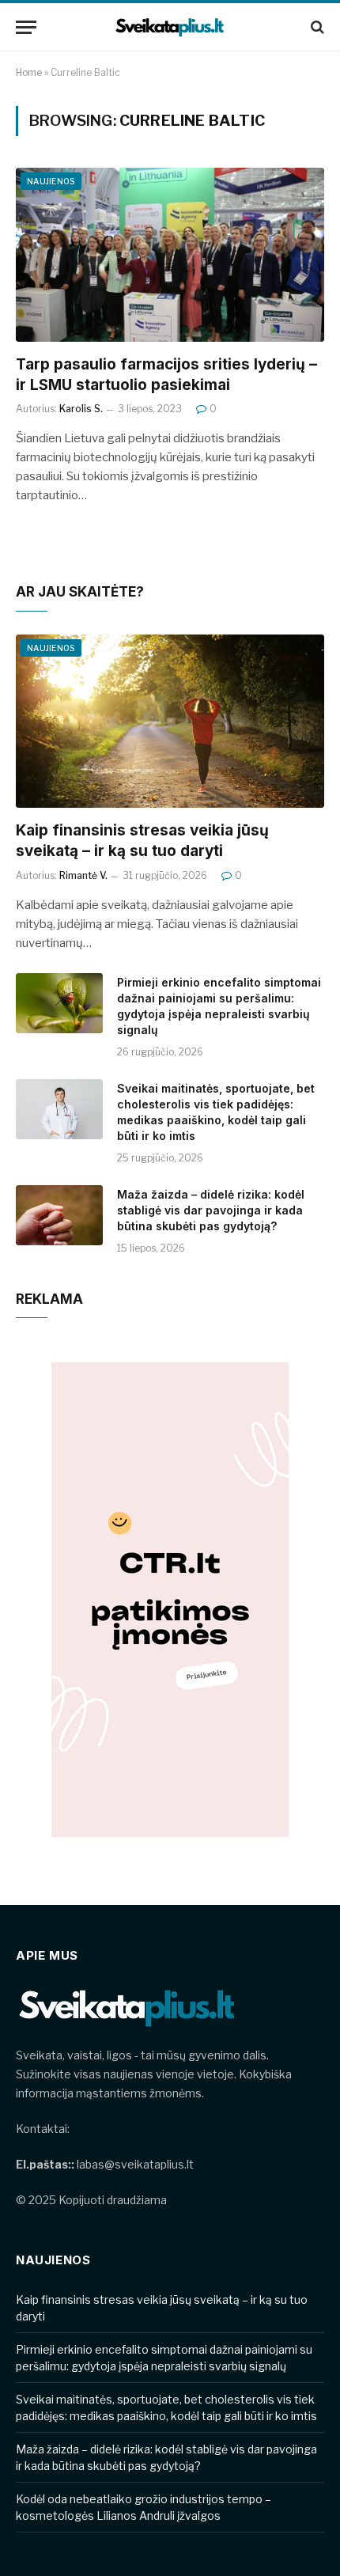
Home (29, 72)
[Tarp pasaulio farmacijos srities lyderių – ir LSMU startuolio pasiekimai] (170, 254)
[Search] (316, 27)
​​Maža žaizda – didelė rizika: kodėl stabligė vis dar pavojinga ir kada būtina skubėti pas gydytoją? (211, 1210)
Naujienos (51, 181)
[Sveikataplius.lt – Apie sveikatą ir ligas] (170, 27)
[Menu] (26, 27)
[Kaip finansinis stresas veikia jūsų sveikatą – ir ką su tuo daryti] (170, 721)
